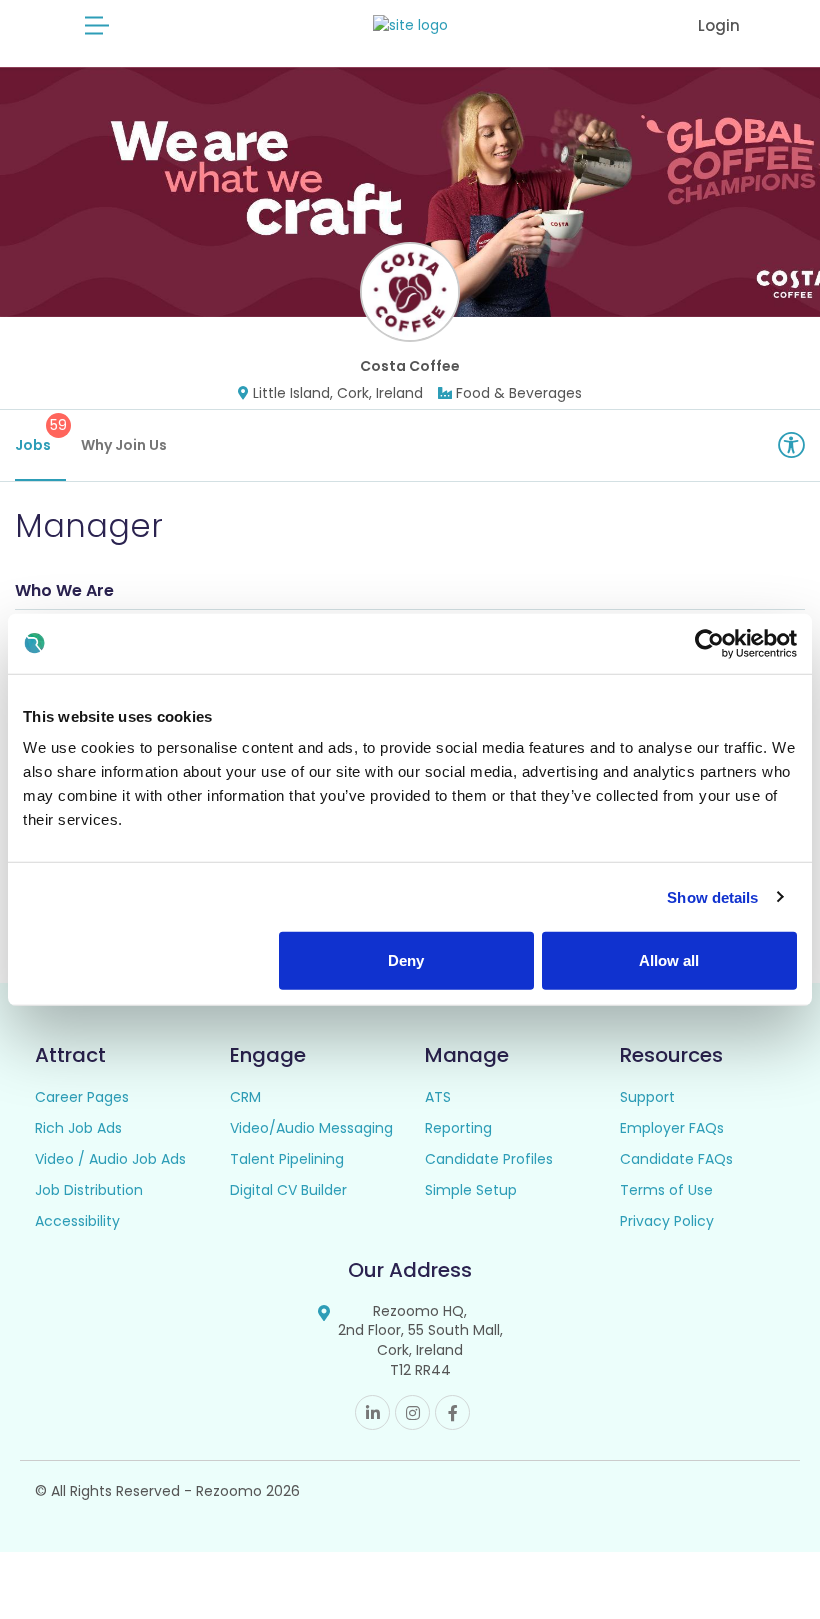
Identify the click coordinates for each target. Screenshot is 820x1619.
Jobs (40, 435)
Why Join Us (124, 445)
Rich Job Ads (78, 1128)
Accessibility (77, 1221)
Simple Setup (471, 1190)
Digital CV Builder (288, 1190)
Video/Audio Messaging (311, 1128)
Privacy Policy (667, 1221)
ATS (438, 1097)
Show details (712, 896)
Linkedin (372, 1412)
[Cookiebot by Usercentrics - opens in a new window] (709, 643)
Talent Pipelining (287, 1159)
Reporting (458, 1128)
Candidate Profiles (489, 1159)
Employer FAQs (672, 1128)
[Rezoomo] (410, 25)
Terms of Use (666, 1190)
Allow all (669, 960)
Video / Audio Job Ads (110, 1159)
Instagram (412, 1412)
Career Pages (82, 1097)
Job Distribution (89, 1190)
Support (647, 1097)
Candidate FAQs (676, 1159)
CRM (245, 1097)
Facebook (452, 1412)
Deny (406, 960)
